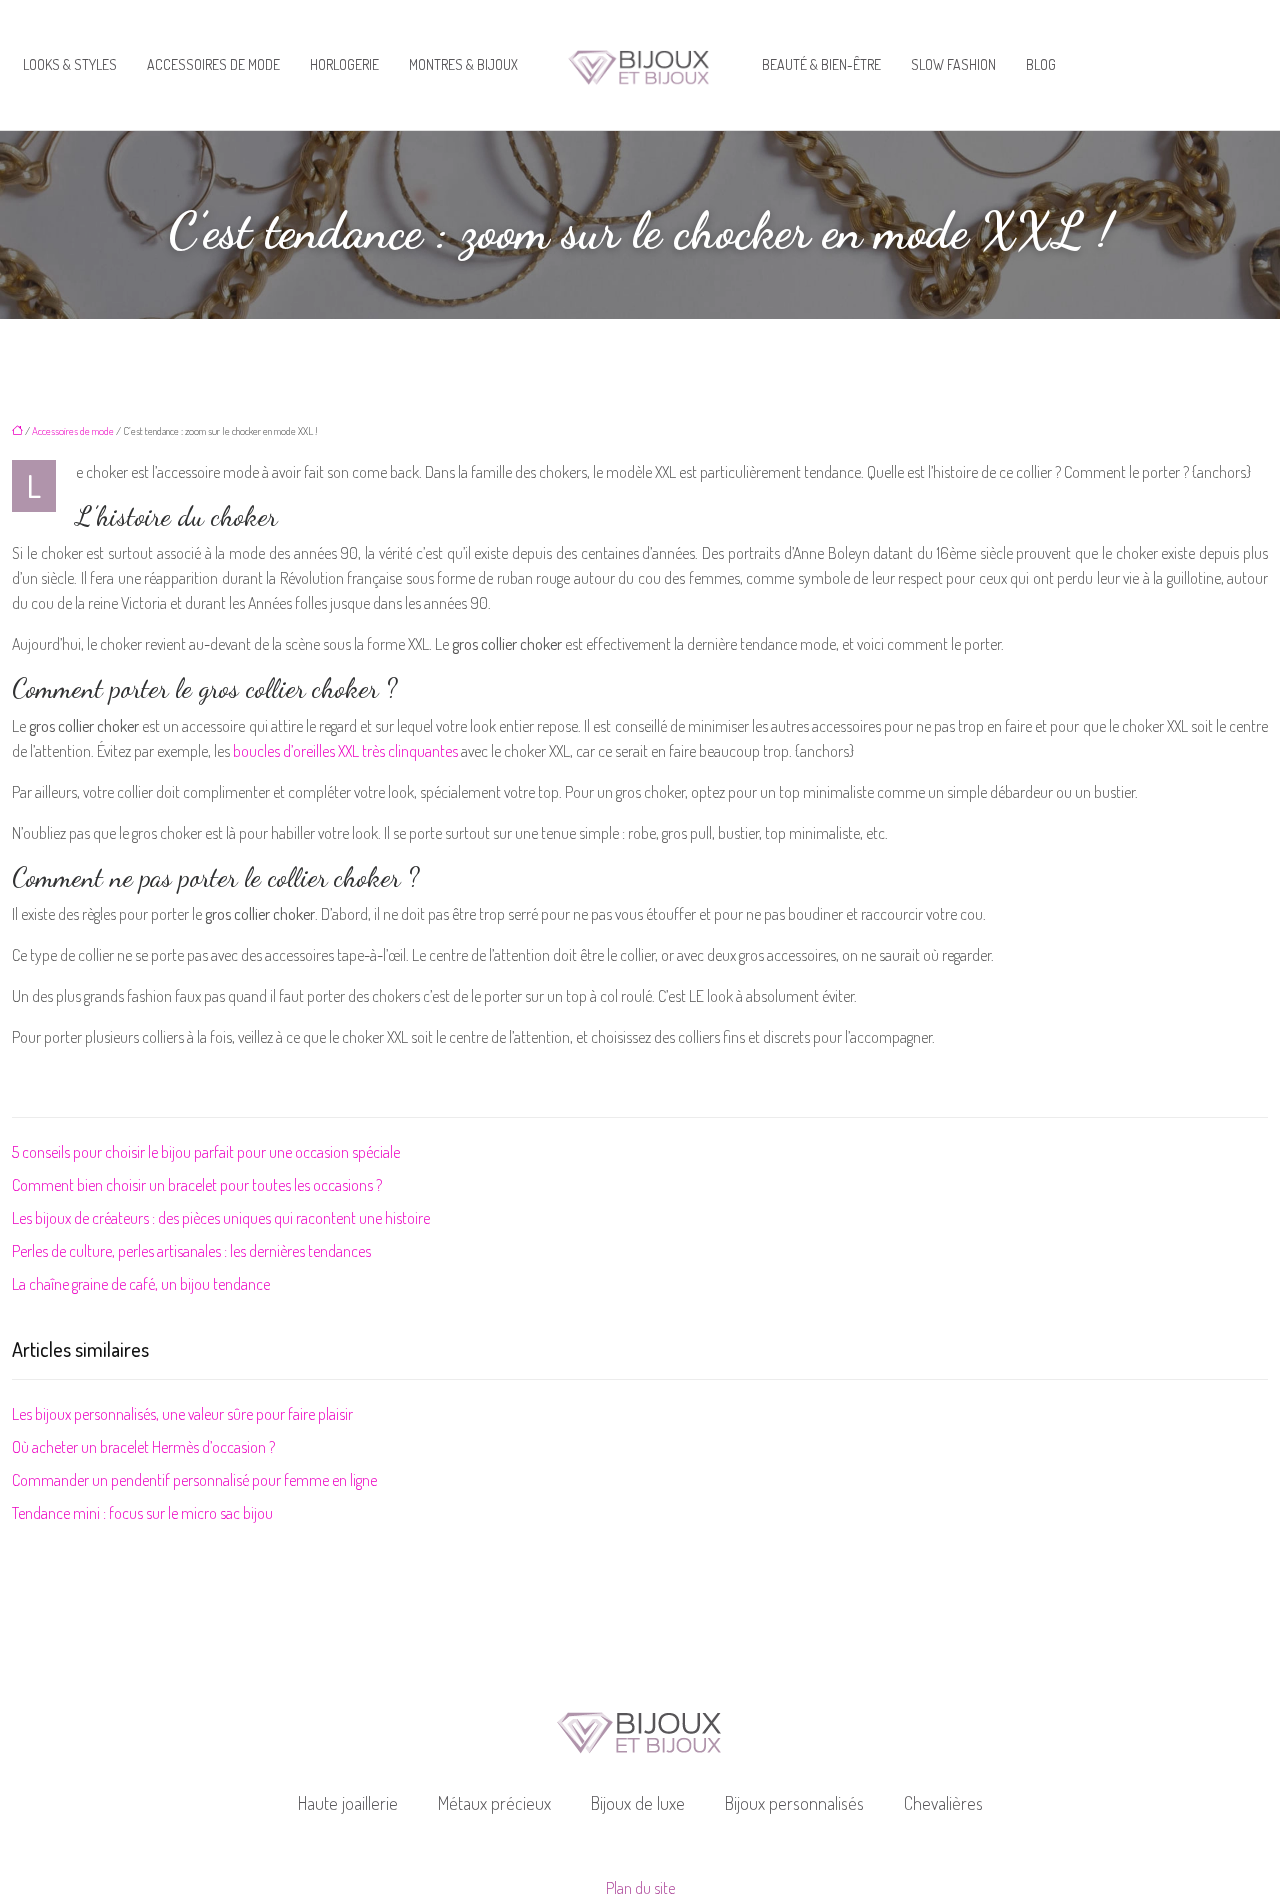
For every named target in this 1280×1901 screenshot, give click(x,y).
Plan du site (640, 1888)
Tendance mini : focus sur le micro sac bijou (142, 1513)
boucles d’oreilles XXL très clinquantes (345, 751)
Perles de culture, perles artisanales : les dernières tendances (191, 1251)
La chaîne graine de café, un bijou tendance (141, 1284)
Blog (1041, 64)
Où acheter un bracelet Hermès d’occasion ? (143, 1447)
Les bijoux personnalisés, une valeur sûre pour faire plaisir (182, 1414)
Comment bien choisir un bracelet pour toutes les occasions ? (197, 1185)
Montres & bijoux (463, 64)
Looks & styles (70, 64)
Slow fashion (953, 64)
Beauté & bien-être (821, 64)
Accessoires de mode (213, 64)
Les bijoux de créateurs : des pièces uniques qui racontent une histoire (221, 1218)
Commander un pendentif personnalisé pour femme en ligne (194, 1480)
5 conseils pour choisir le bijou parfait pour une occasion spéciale (206, 1152)
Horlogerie (344, 64)
